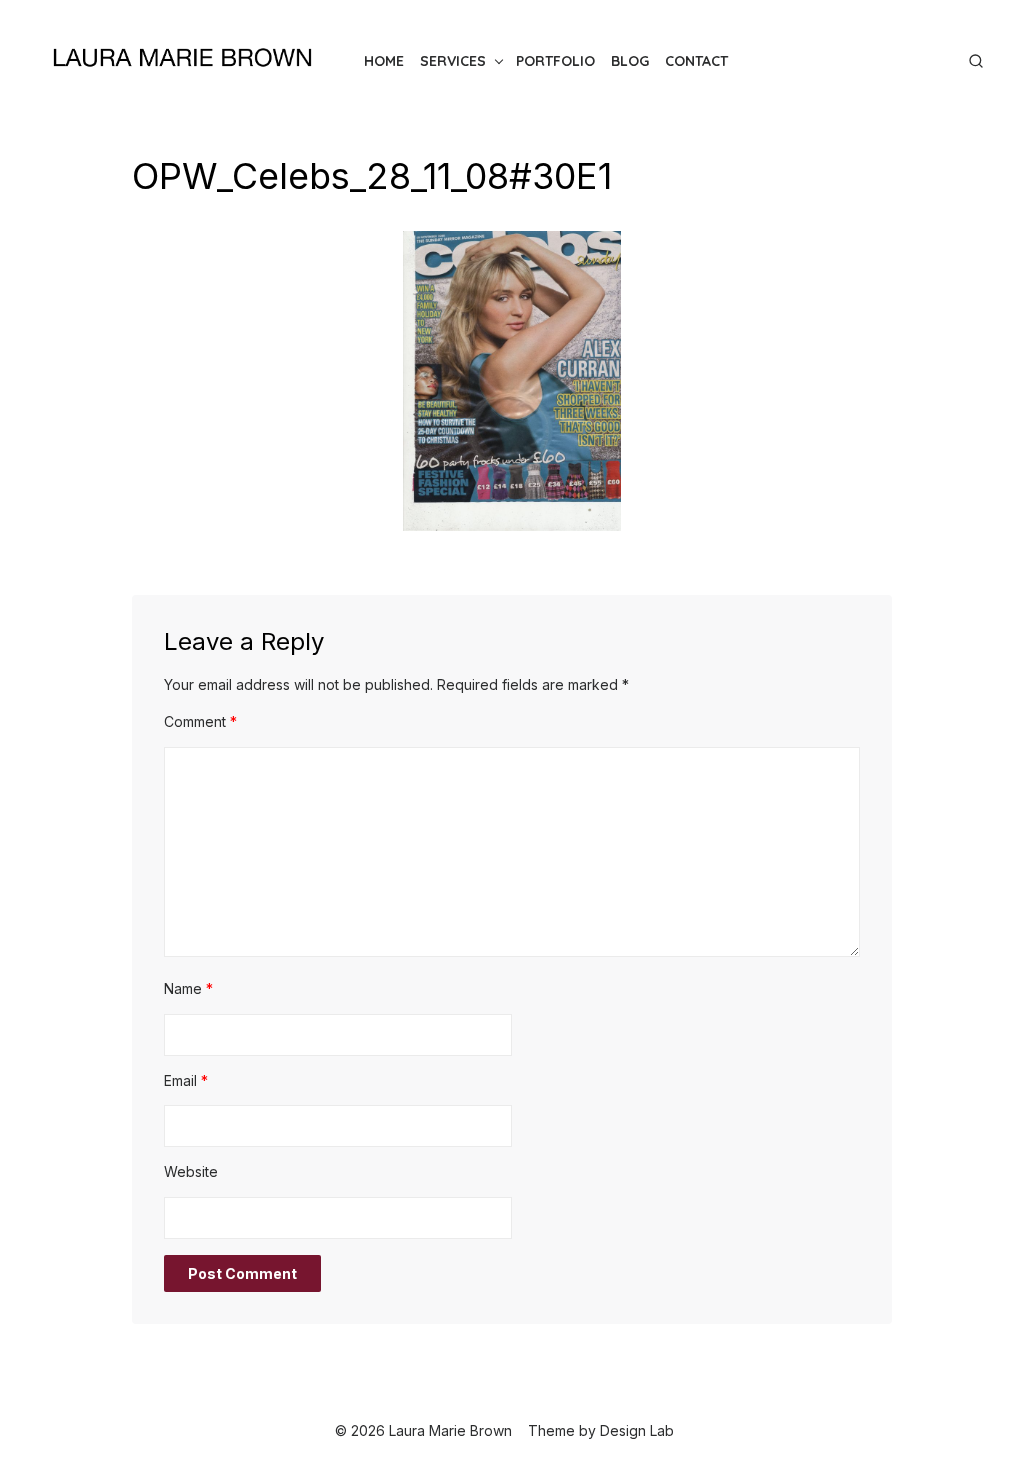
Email (186, 1080)
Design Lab (637, 1430)
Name (188, 988)
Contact (696, 61)
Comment (200, 721)
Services (453, 61)
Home (384, 61)
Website (191, 1171)
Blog (630, 61)
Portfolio (555, 61)
